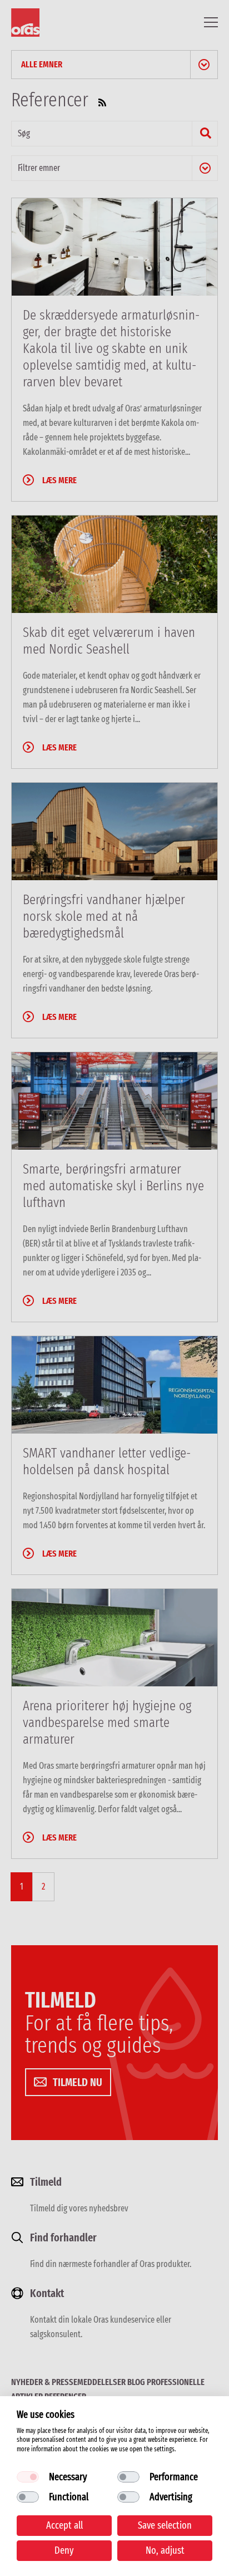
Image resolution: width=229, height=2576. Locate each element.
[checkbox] (28, 2477)
